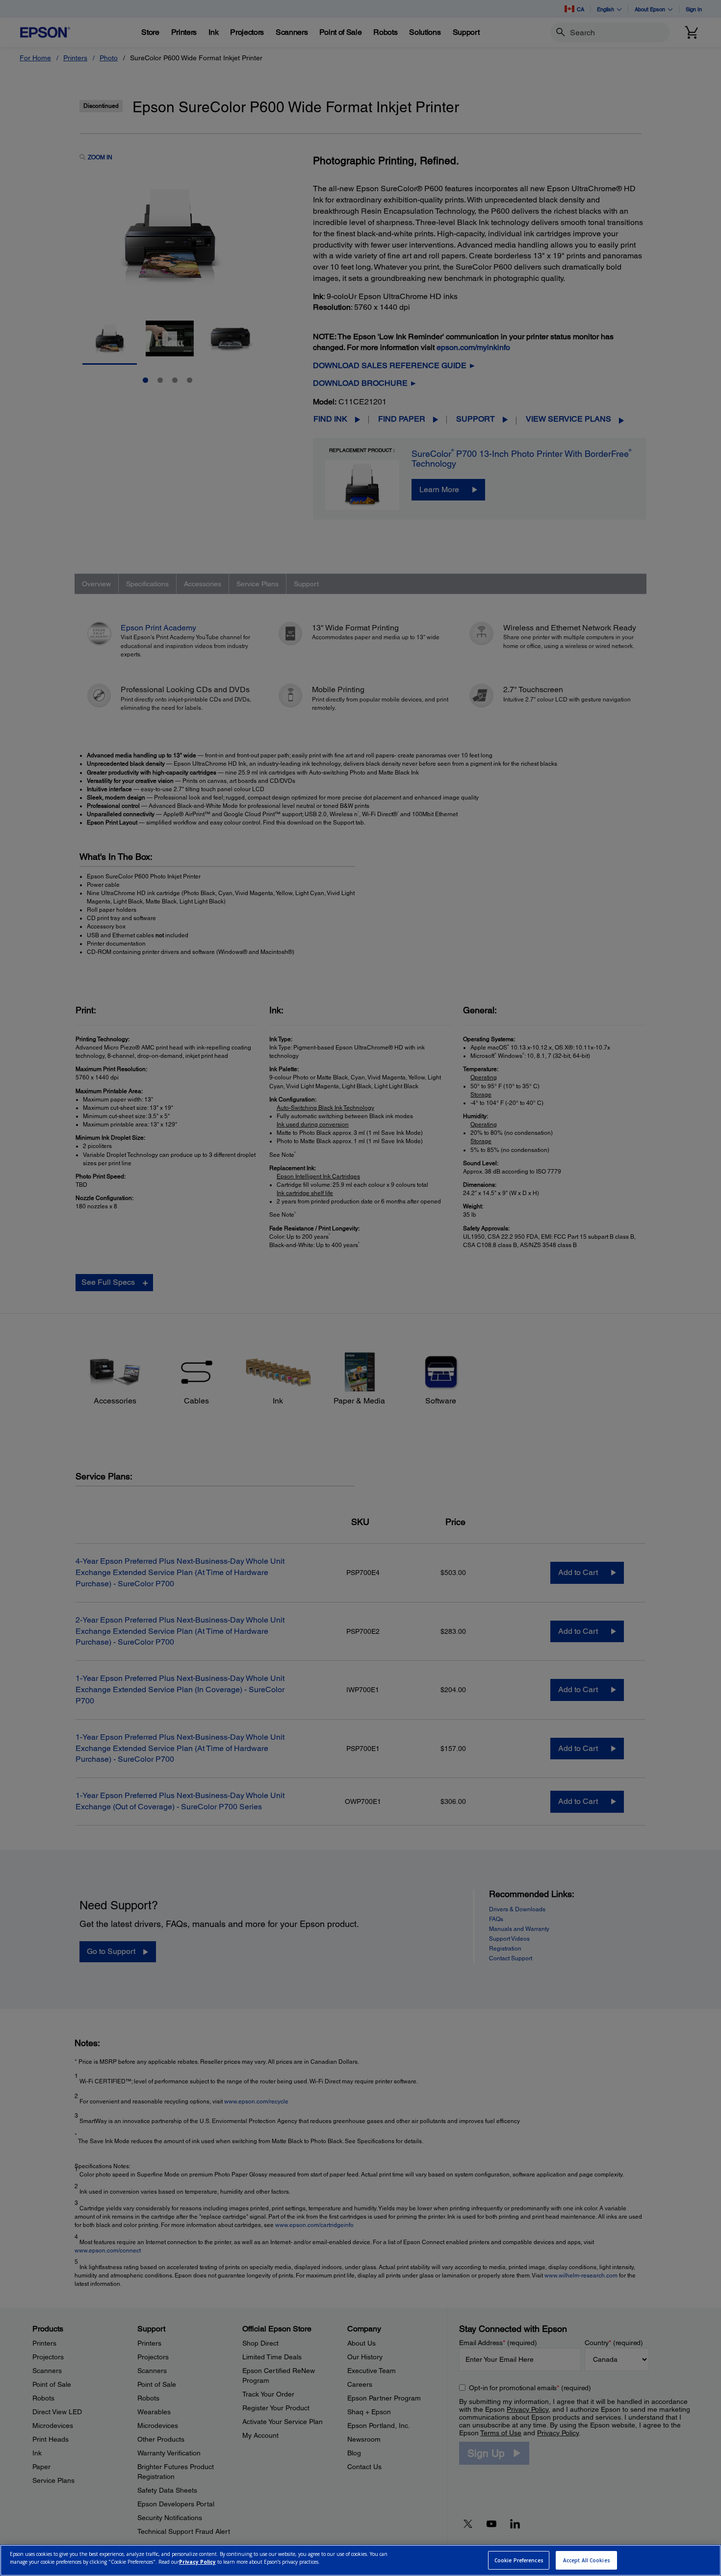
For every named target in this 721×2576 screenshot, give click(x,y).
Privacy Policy (197, 2562)
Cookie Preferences (519, 2560)
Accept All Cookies (587, 2560)
